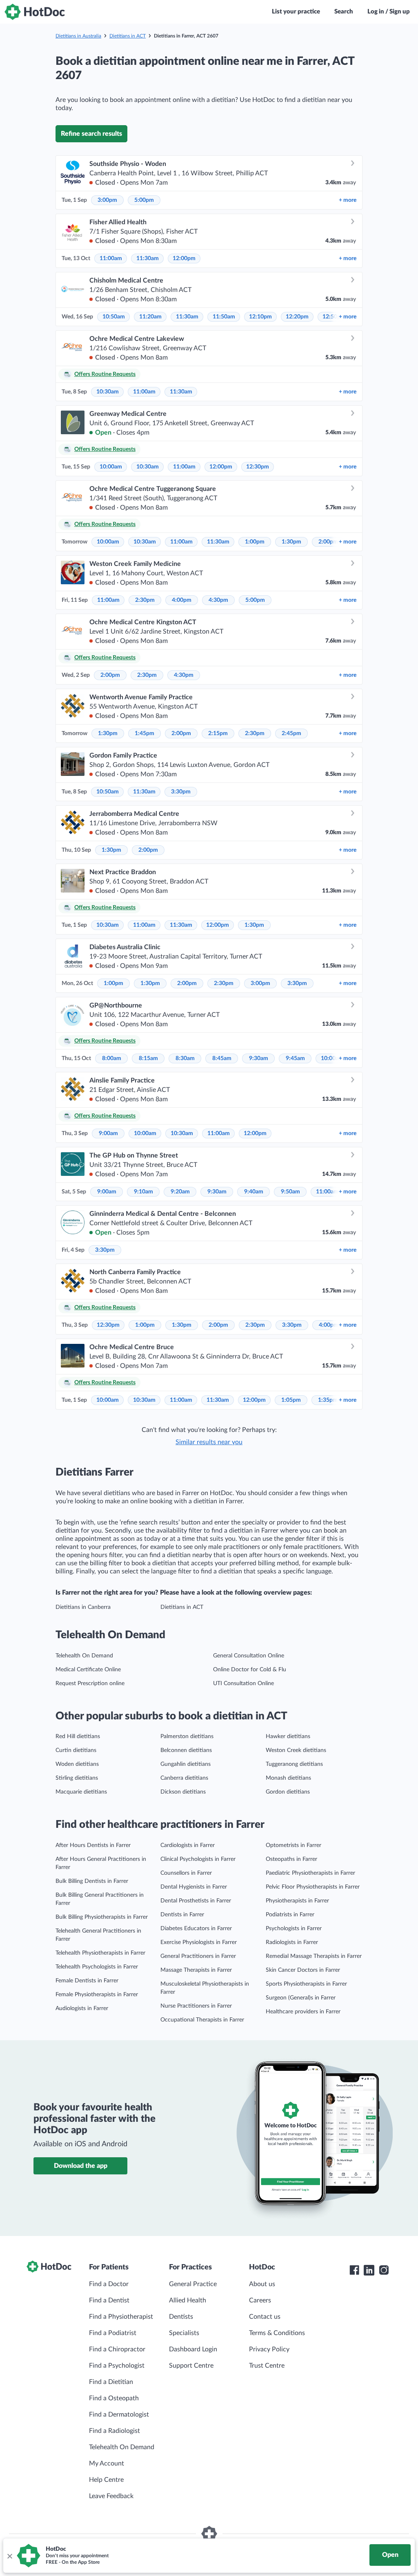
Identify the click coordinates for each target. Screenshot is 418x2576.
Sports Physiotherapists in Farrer (306, 1984)
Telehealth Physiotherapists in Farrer (100, 1953)
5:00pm (144, 200)
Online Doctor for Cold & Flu (250, 1670)
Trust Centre (267, 2366)
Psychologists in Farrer (294, 1929)
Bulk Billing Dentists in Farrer (92, 1881)
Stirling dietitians (77, 1778)
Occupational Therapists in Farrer (202, 2020)
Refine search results (91, 134)
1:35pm (328, 1400)
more (348, 200)
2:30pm (145, 600)
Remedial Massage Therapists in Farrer (314, 1956)
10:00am (111, 467)
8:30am (185, 1058)
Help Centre (106, 2480)
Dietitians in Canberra (83, 1607)
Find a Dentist (109, 2300)
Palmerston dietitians (187, 1736)
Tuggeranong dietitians (294, 1764)
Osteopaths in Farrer (291, 1859)
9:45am (295, 1058)
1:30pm (291, 542)
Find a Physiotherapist (121, 2317)
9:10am (143, 1192)
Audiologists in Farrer (82, 2008)
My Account (107, 2463)
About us (262, 2284)
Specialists (184, 2333)
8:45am (222, 1058)
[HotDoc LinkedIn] (369, 2270)
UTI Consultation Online (243, 1683)
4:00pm (182, 600)
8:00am (112, 1058)
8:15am (148, 1058)
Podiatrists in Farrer (290, 1915)
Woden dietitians (77, 1764)
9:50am (290, 1192)
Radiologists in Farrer (292, 1942)
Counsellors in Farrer (186, 1873)
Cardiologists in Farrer (188, 1845)
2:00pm (328, 542)
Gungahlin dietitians (186, 1764)
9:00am (108, 1133)
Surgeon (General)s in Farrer (301, 1998)
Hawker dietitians (288, 1736)
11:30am (148, 258)
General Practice (193, 2284)
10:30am (108, 392)
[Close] (9, 2556)
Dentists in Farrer (182, 1915)
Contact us (265, 2317)
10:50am (114, 317)
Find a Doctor (109, 2284)
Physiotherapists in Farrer (297, 1901)
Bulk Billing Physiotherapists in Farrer (102, 1917)
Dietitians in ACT (128, 36)
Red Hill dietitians (78, 1736)
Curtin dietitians (76, 1750)
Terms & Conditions (277, 2333)
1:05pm (291, 1400)
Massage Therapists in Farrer (196, 1970)
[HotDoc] (35, 12)
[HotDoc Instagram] (384, 2270)
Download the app (81, 2166)
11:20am (150, 317)
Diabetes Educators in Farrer (196, 1929)
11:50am (224, 317)
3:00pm (107, 200)
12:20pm (297, 317)
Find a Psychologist (117, 2366)
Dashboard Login (193, 2349)
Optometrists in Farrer (293, 1845)
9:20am (180, 1192)
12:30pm (258, 467)
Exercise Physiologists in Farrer (199, 1942)
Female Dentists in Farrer (87, 1981)
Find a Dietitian (111, 2382)
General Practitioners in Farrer (198, 1956)
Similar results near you (209, 1442)
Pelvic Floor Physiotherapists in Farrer (313, 1887)
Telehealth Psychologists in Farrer (97, 1967)
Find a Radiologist (115, 2431)
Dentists (181, 2317)
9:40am (254, 1192)
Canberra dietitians (184, 1778)
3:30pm (181, 792)
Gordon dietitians (288, 1792)
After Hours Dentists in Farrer (93, 1845)
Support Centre (191, 2366)
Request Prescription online (90, 1683)
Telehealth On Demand (84, 1656)
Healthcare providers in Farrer (303, 2012)
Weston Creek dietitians (296, 1750)
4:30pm (218, 600)
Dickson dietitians (183, 1792)
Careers (260, 2300)
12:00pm (184, 258)
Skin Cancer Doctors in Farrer (303, 1970)
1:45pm (145, 733)
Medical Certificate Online (88, 1670)
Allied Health (188, 2300)
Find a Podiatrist (113, 2333)
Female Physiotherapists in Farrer (97, 1995)
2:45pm (291, 733)
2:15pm (218, 733)
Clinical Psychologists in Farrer (198, 1859)
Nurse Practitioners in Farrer (196, 2006)
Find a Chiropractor (117, 2349)
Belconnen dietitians (186, 1750)
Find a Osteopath (114, 2398)
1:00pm (255, 542)
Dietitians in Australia (78, 36)
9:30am (259, 1058)
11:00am (111, 258)
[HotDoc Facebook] (354, 2270)
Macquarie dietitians (81, 1792)
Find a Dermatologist (119, 2415)
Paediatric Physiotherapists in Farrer (310, 1873)
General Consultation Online (249, 1656)
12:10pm (260, 317)
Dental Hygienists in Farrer (194, 1887)
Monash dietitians (288, 1778)
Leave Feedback (111, 2496)
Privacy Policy (269, 2349)
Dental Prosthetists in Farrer (196, 1901)
